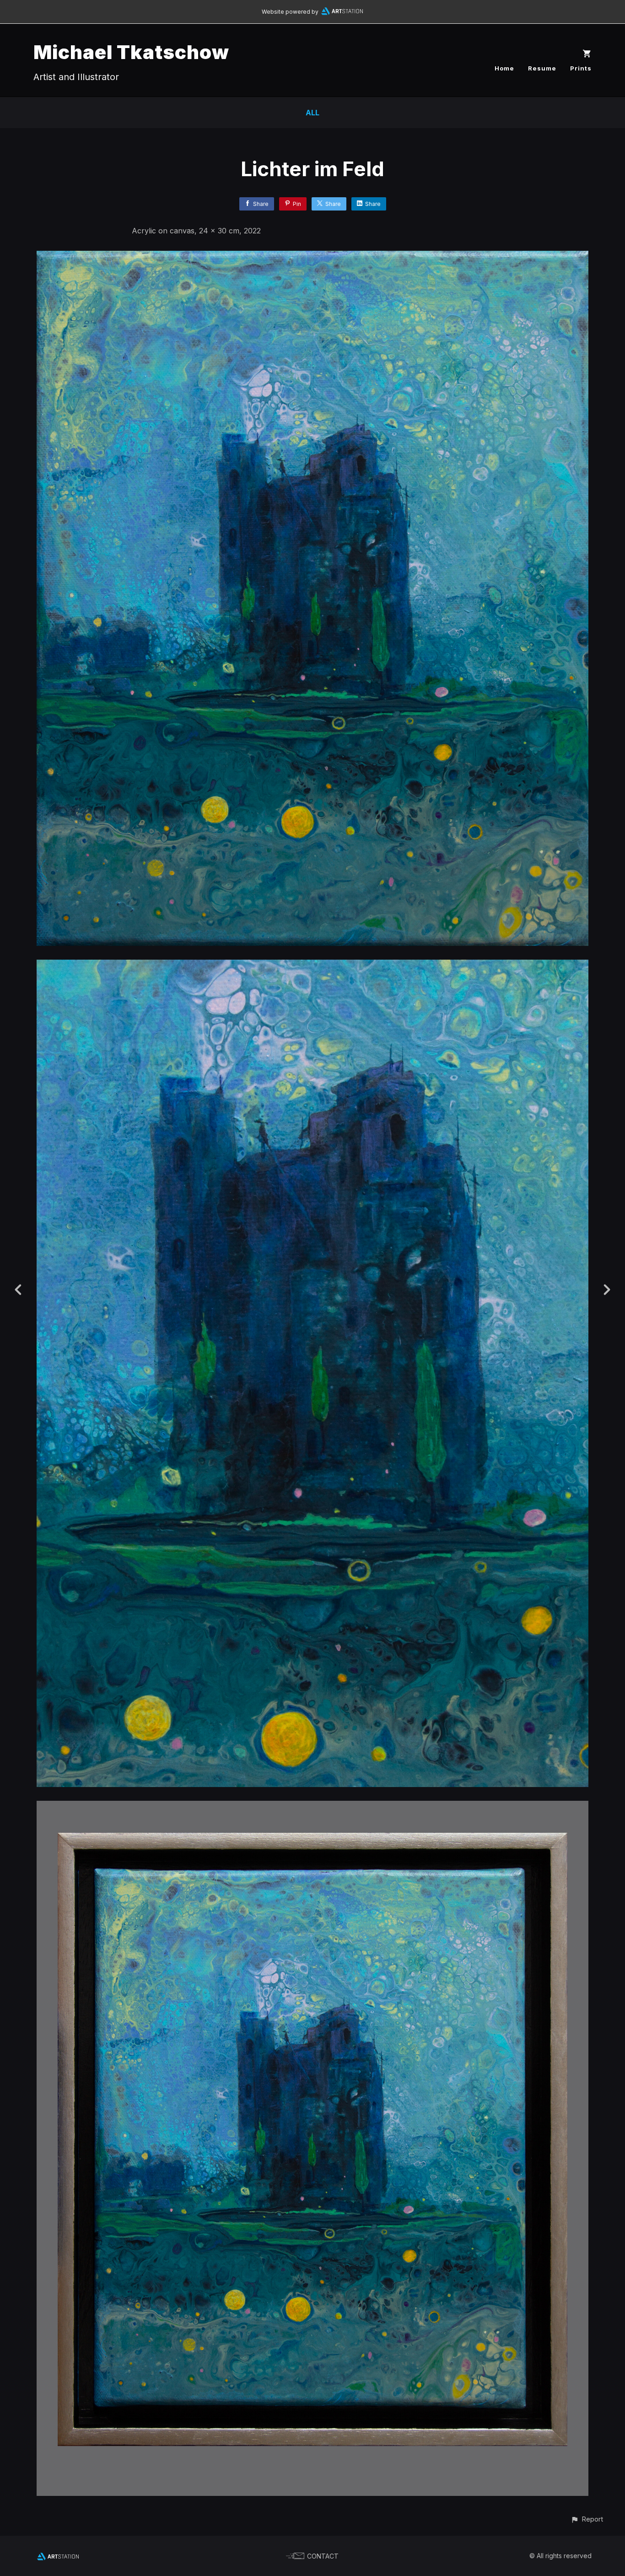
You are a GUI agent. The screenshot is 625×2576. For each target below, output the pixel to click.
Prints (581, 68)
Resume (542, 68)
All (312, 113)
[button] (587, 2519)
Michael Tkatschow (131, 52)
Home (504, 68)
